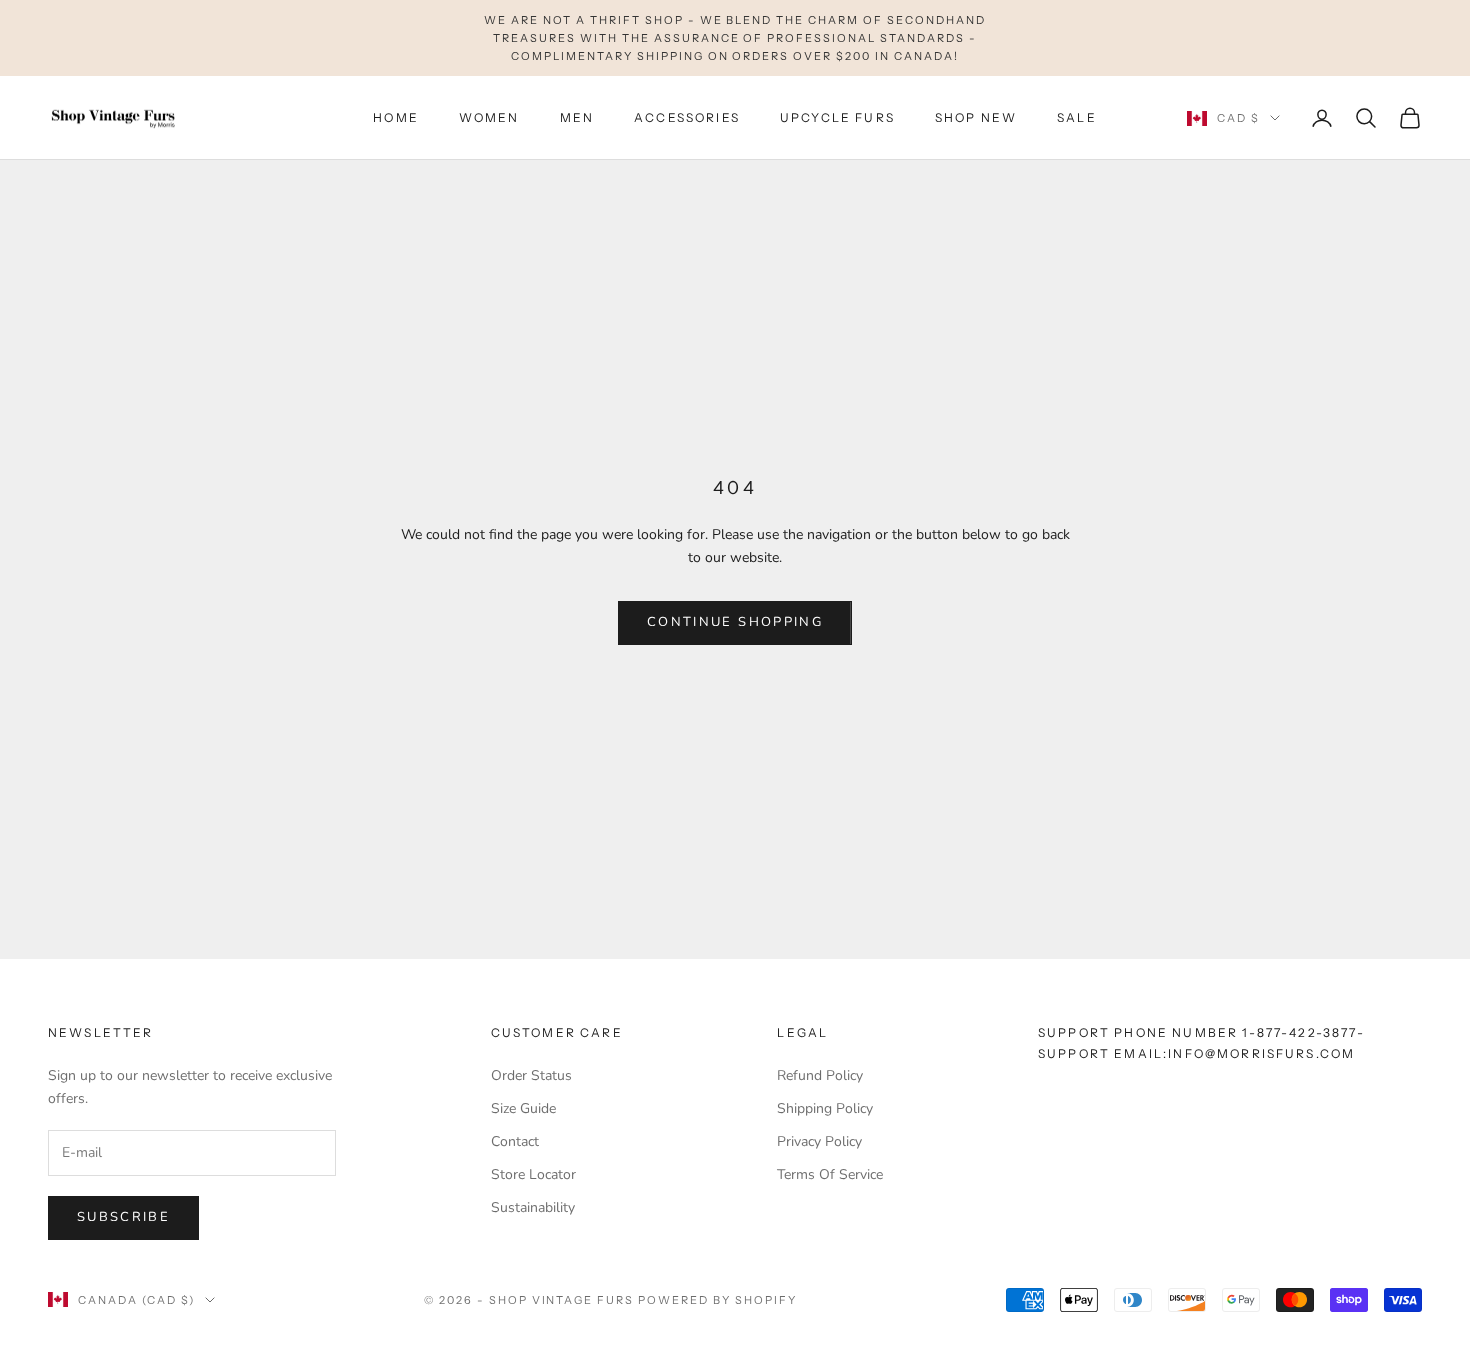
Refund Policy (820, 1075)
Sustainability (533, 1207)
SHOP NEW (976, 117)
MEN (577, 117)
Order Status (531, 1075)
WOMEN (489, 117)
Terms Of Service (830, 1174)
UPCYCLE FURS (837, 117)
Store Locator (533, 1174)
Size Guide (523, 1108)
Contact (515, 1141)
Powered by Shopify (717, 1300)
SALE (1077, 117)
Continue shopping (735, 622)
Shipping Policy (825, 1108)
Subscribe (123, 1217)
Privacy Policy (819, 1141)
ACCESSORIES (687, 117)
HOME (396, 117)
